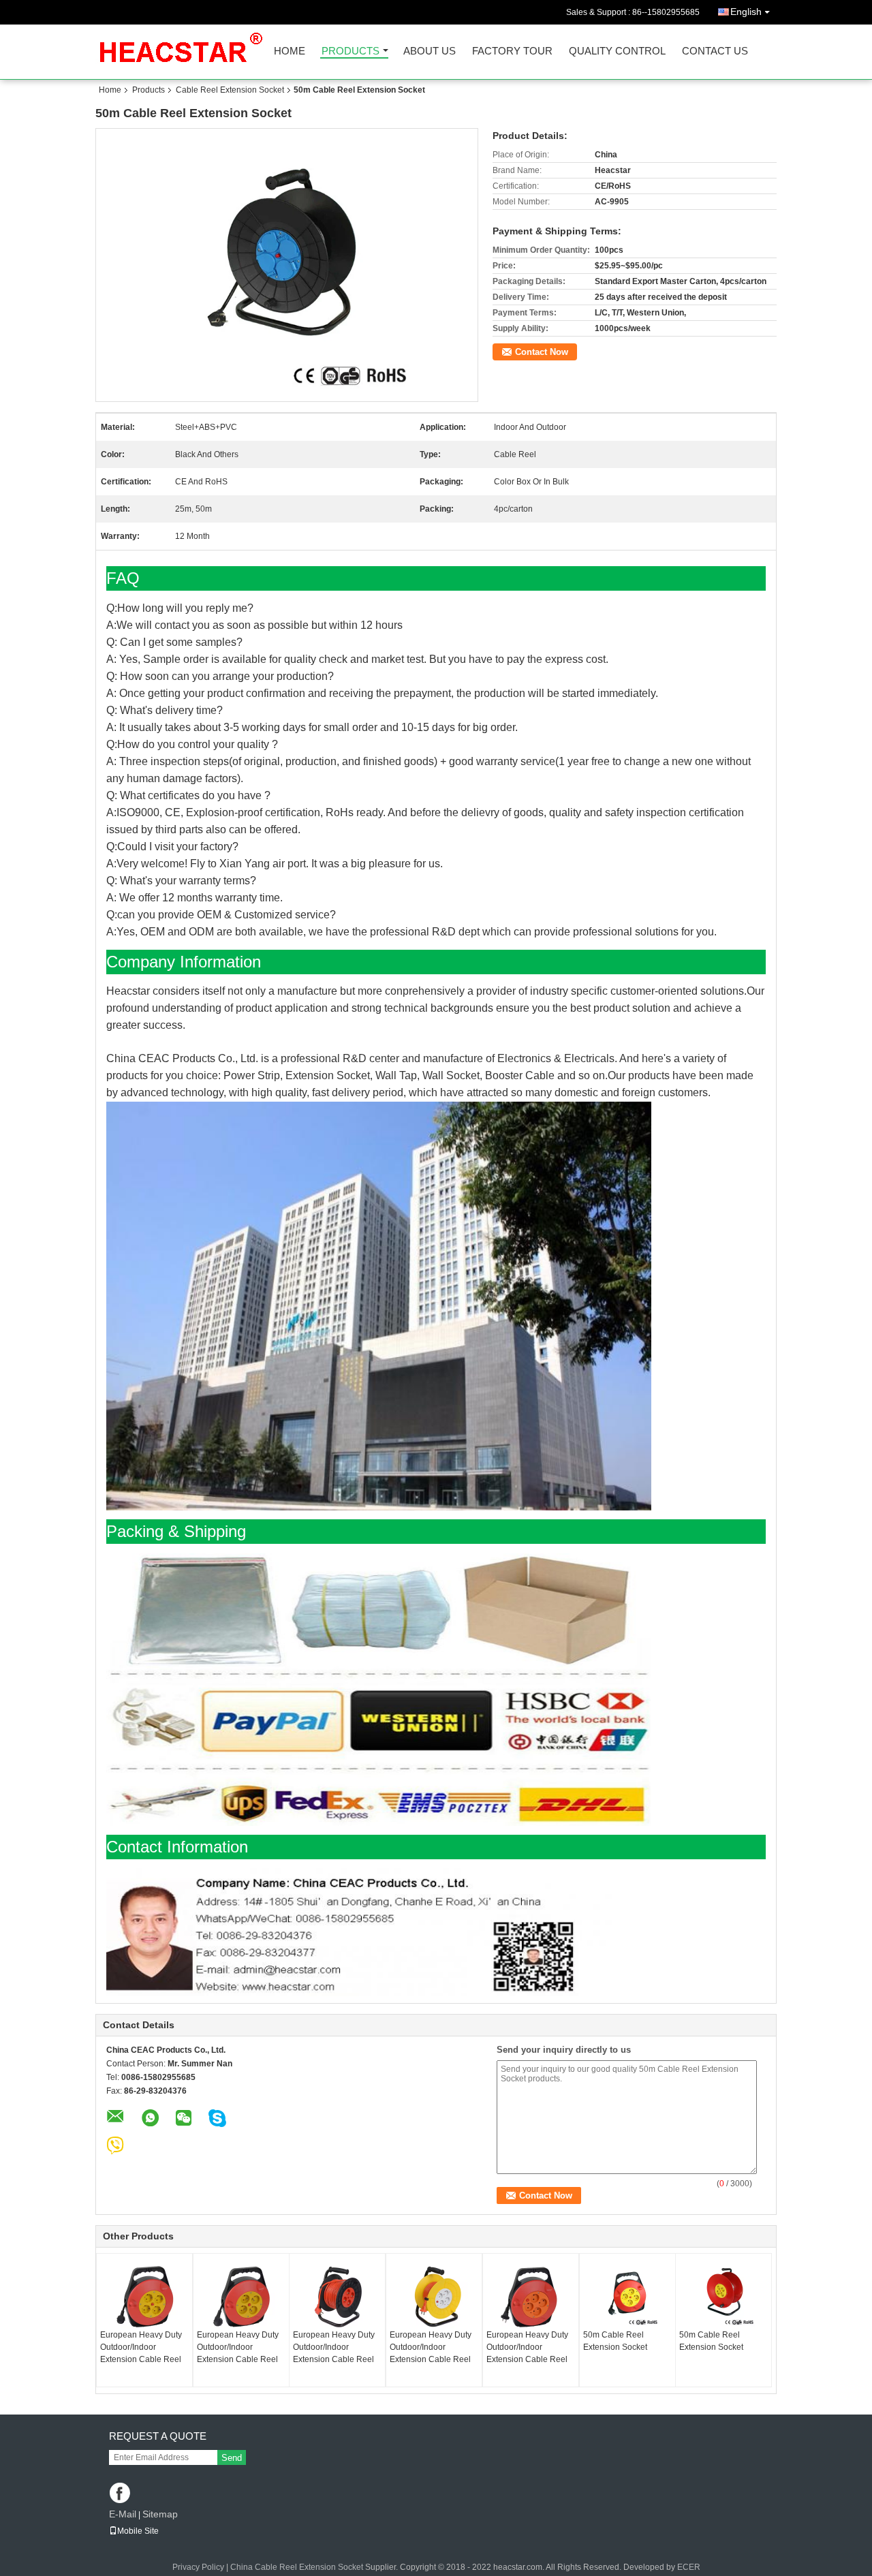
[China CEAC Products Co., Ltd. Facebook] (121, 2494)
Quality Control (617, 51)
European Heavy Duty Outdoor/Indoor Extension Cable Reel (141, 2347)
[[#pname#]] (287, 265)
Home (290, 51)
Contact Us (715, 51)
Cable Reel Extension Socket (230, 90)
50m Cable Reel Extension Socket (615, 2341)
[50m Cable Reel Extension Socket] (627, 2295)
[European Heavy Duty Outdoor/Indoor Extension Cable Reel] (144, 2295)
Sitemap (160, 2514)
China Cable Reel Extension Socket (297, 2567)
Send (232, 2458)
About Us (430, 51)
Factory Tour (512, 51)
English (746, 12)
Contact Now (542, 352)
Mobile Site (138, 2531)
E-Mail (123, 2514)
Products (351, 51)
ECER (689, 2567)
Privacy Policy (198, 2567)
